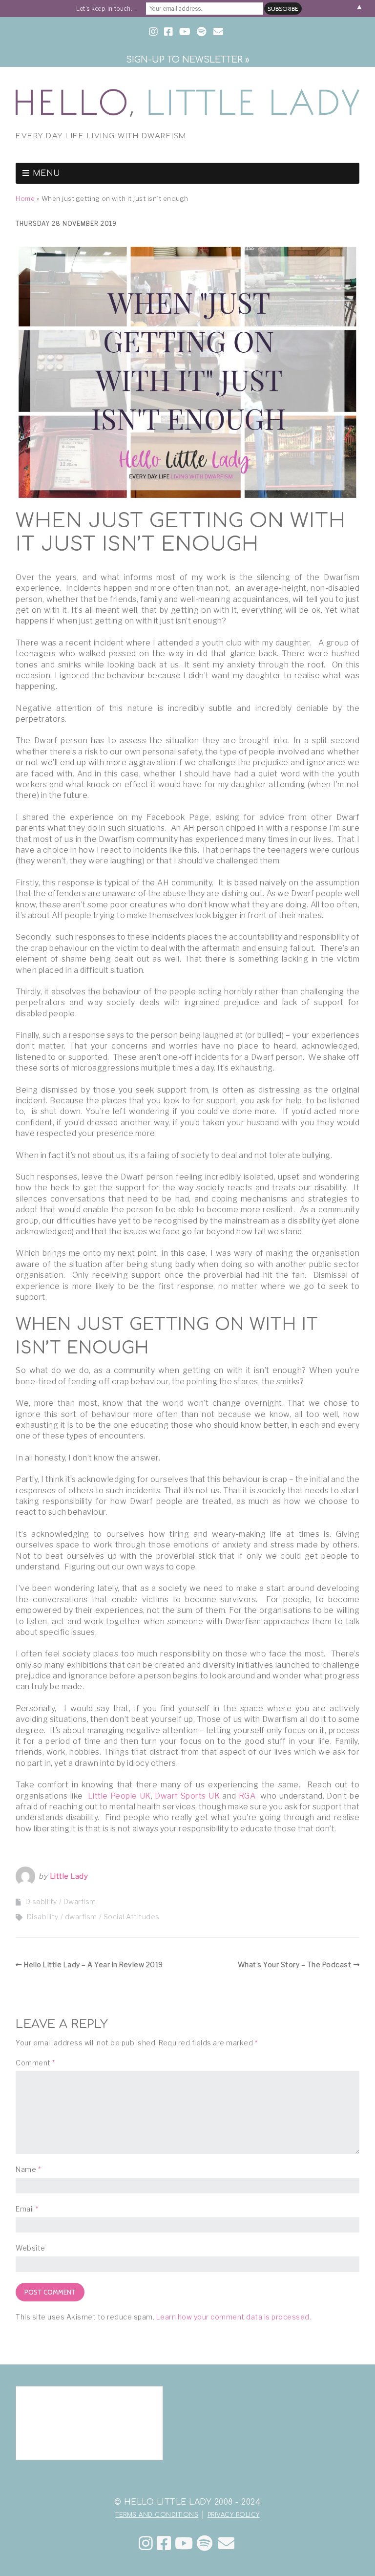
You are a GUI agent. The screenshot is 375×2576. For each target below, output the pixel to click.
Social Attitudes (132, 1917)
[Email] (226, 2543)
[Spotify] (205, 2543)
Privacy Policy (234, 2515)
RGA (247, 1796)
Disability (41, 1901)
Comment (35, 2063)
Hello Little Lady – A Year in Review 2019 (94, 1964)
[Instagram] (146, 2543)
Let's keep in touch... (106, 9)
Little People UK (119, 1796)
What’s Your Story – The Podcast (295, 1964)
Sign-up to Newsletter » (187, 60)
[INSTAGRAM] (154, 32)
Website (31, 2248)
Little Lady (69, 1876)
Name (28, 2169)
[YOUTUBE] (185, 32)
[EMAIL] (219, 32)
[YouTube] (184, 2543)
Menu (47, 173)
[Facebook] (164, 2543)
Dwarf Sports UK (187, 1796)
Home (25, 199)
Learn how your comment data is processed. (234, 2317)
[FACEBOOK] (168, 32)
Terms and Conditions (157, 2515)
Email (27, 2209)
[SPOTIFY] (201, 32)
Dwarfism (80, 1901)
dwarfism (81, 1917)
